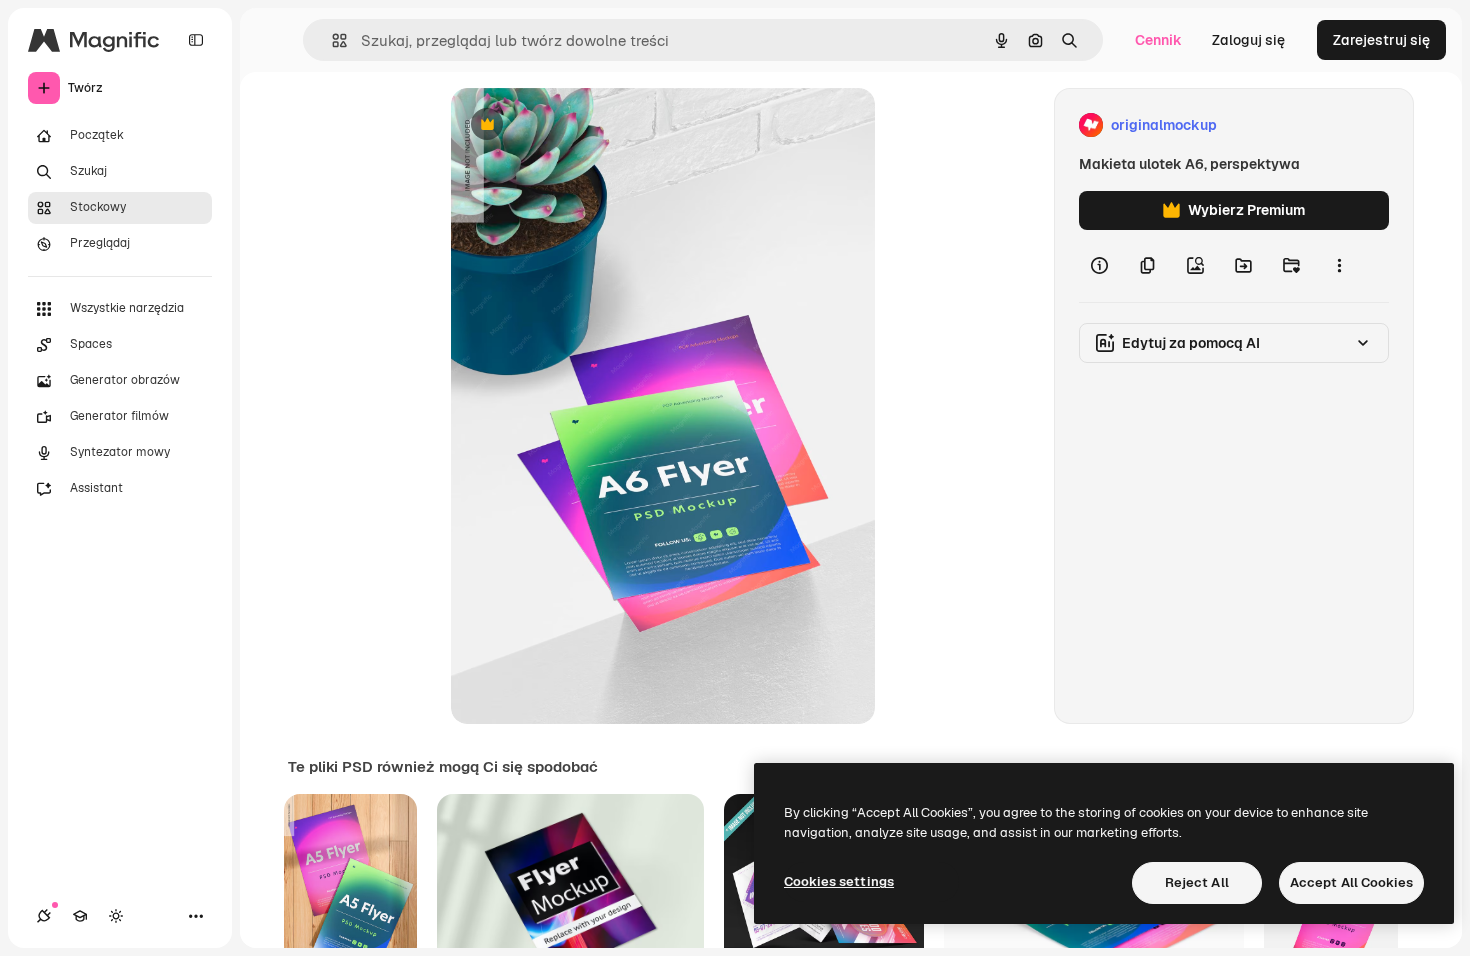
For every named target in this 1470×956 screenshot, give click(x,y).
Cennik (1158, 40)
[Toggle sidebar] (196, 40)
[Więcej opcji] (1339, 266)
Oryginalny (589, 125)
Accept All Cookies (1351, 882)
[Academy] (80, 916)
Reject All (1197, 882)
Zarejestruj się (1381, 40)
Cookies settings (839, 881)
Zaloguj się (1248, 40)
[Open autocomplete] (331, 40)
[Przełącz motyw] (116, 916)
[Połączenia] (44, 916)
